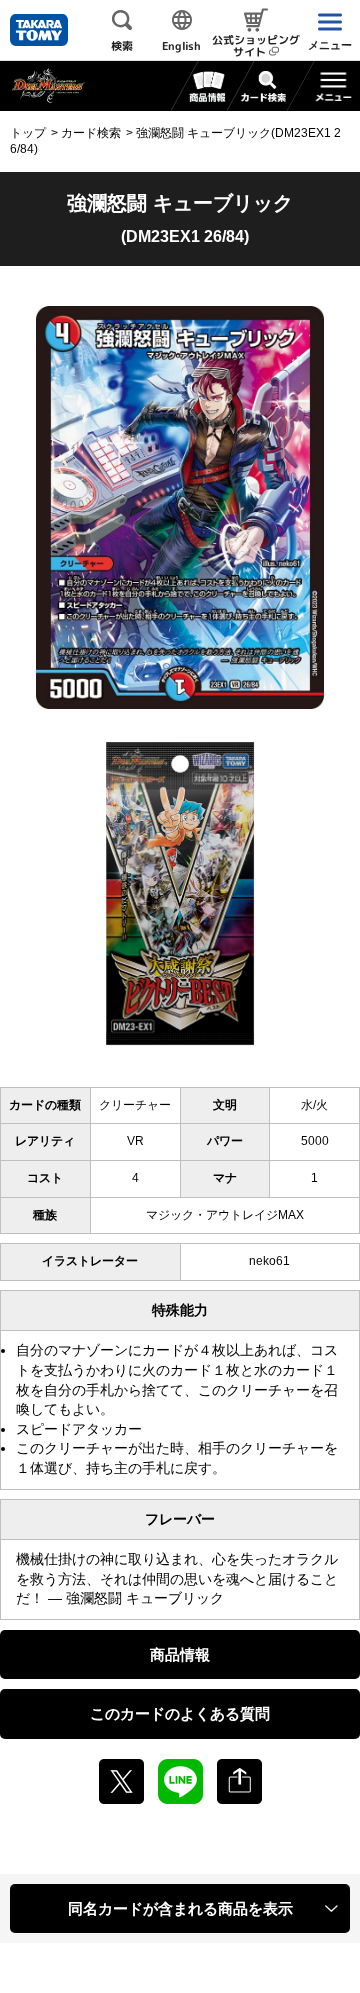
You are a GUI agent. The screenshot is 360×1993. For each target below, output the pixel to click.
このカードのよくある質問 (180, 1713)
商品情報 (180, 1654)
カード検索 (91, 133)
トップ (28, 133)
